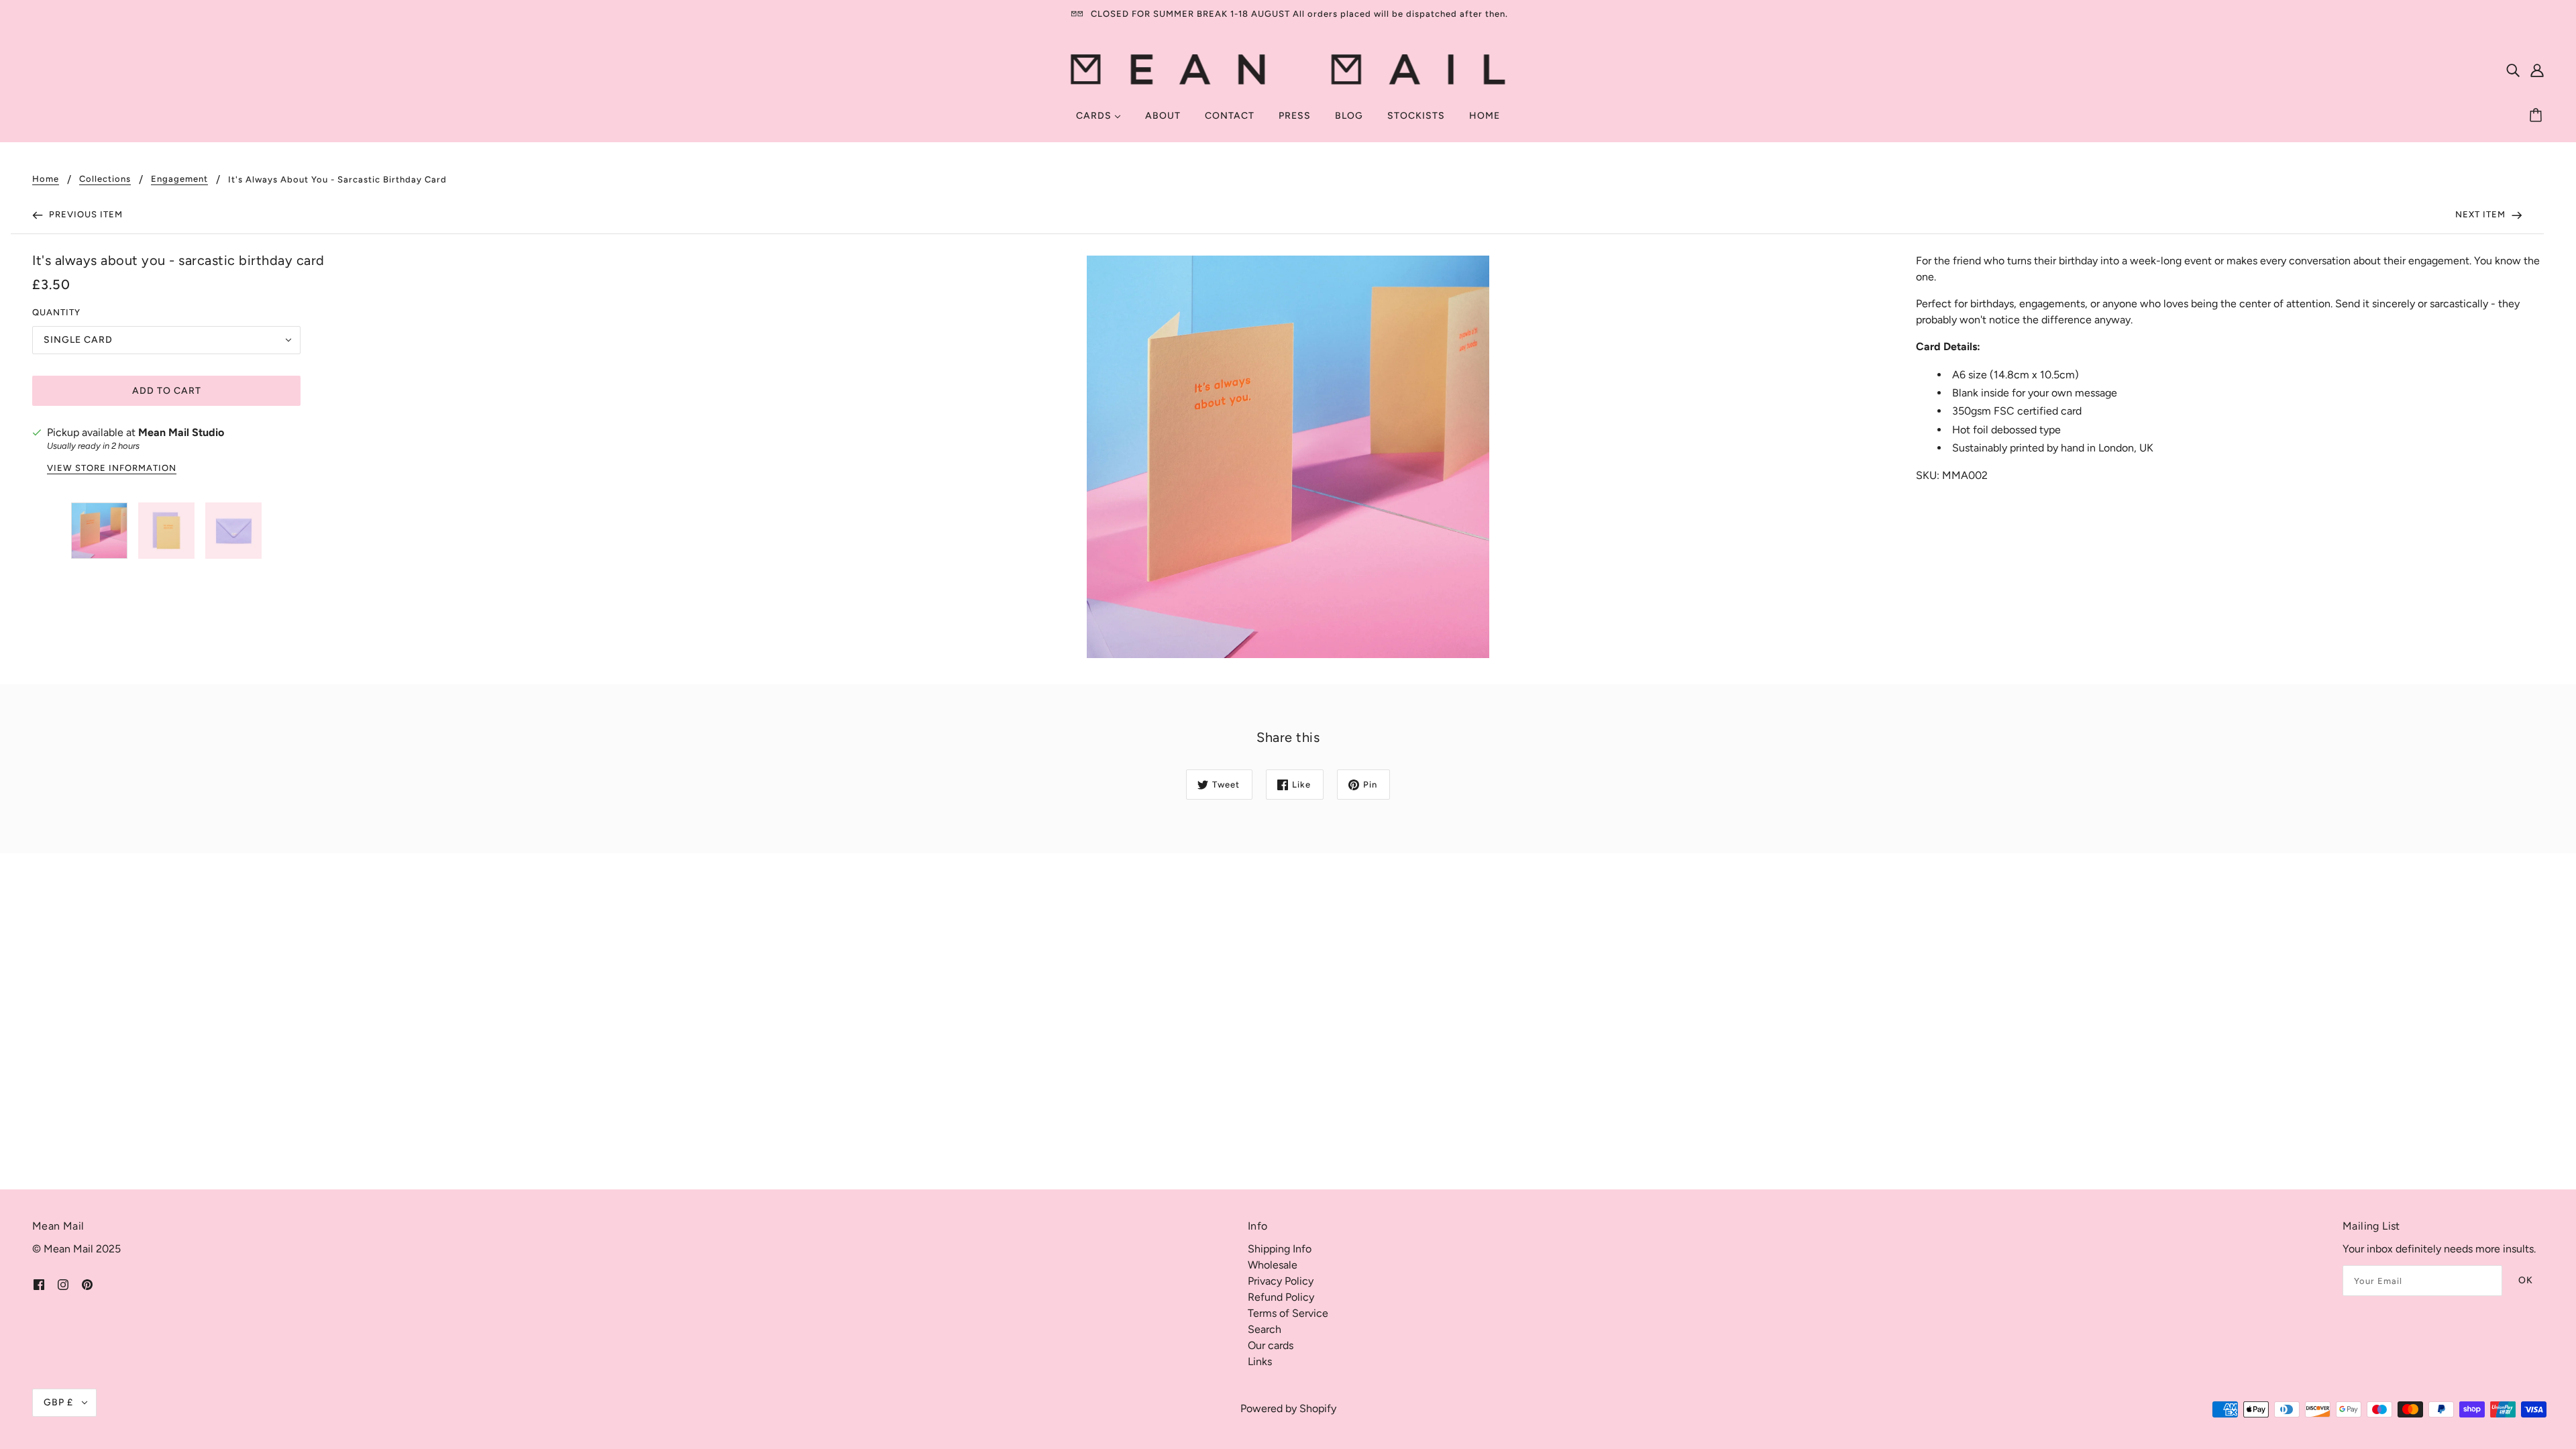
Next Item (2482, 214)
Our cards (1271, 1345)
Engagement (179, 179)
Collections (105, 179)
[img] (2513, 70)
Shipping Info (1280, 1249)
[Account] (2537, 70)
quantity (56, 312)
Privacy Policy (1281, 1281)
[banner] (1288, 69)
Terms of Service (1288, 1313)
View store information (112, 468)
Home (46, 179)
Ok (2526, 1280)
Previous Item (85, 214)
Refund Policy (1281, 1297)
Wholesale (1273, 1265)
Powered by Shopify (1288, 1408)
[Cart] (2538, 116)
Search (1265, 1329)
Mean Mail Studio (181, 432)
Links (1260, 1361)
